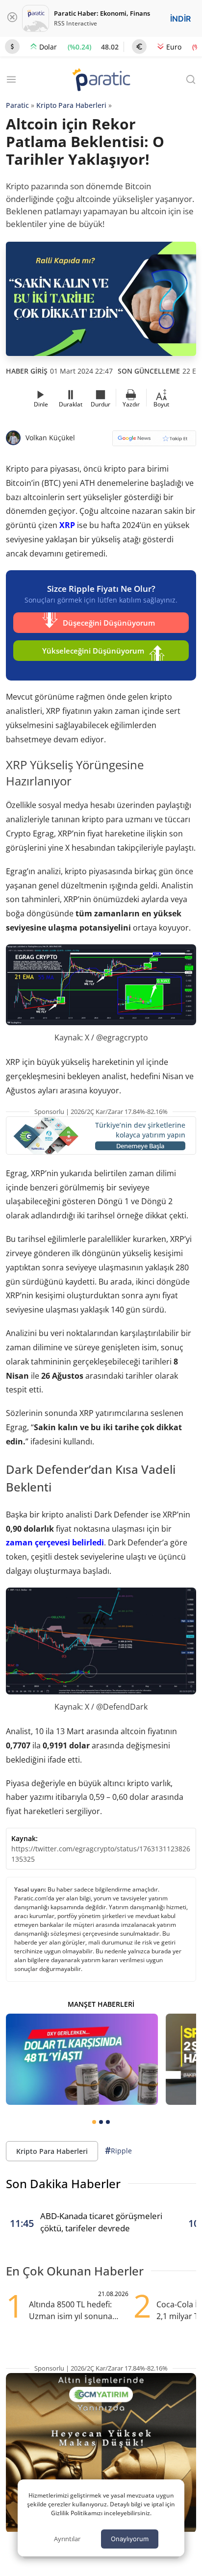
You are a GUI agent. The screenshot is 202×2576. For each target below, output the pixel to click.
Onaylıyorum (130, 2539)
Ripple (118, 2150)
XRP (67, 525)
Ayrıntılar (67, 2539)
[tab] (94, 2122)
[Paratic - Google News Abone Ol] (154, 442)
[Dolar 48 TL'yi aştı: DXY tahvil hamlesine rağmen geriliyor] (82, 2059)
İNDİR (180, 19)
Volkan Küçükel (50, 438)
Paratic (17, 105)
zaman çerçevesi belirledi (55, 1542)
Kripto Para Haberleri (71, 105)
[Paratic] (101, 81)
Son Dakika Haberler (63, 2184)
